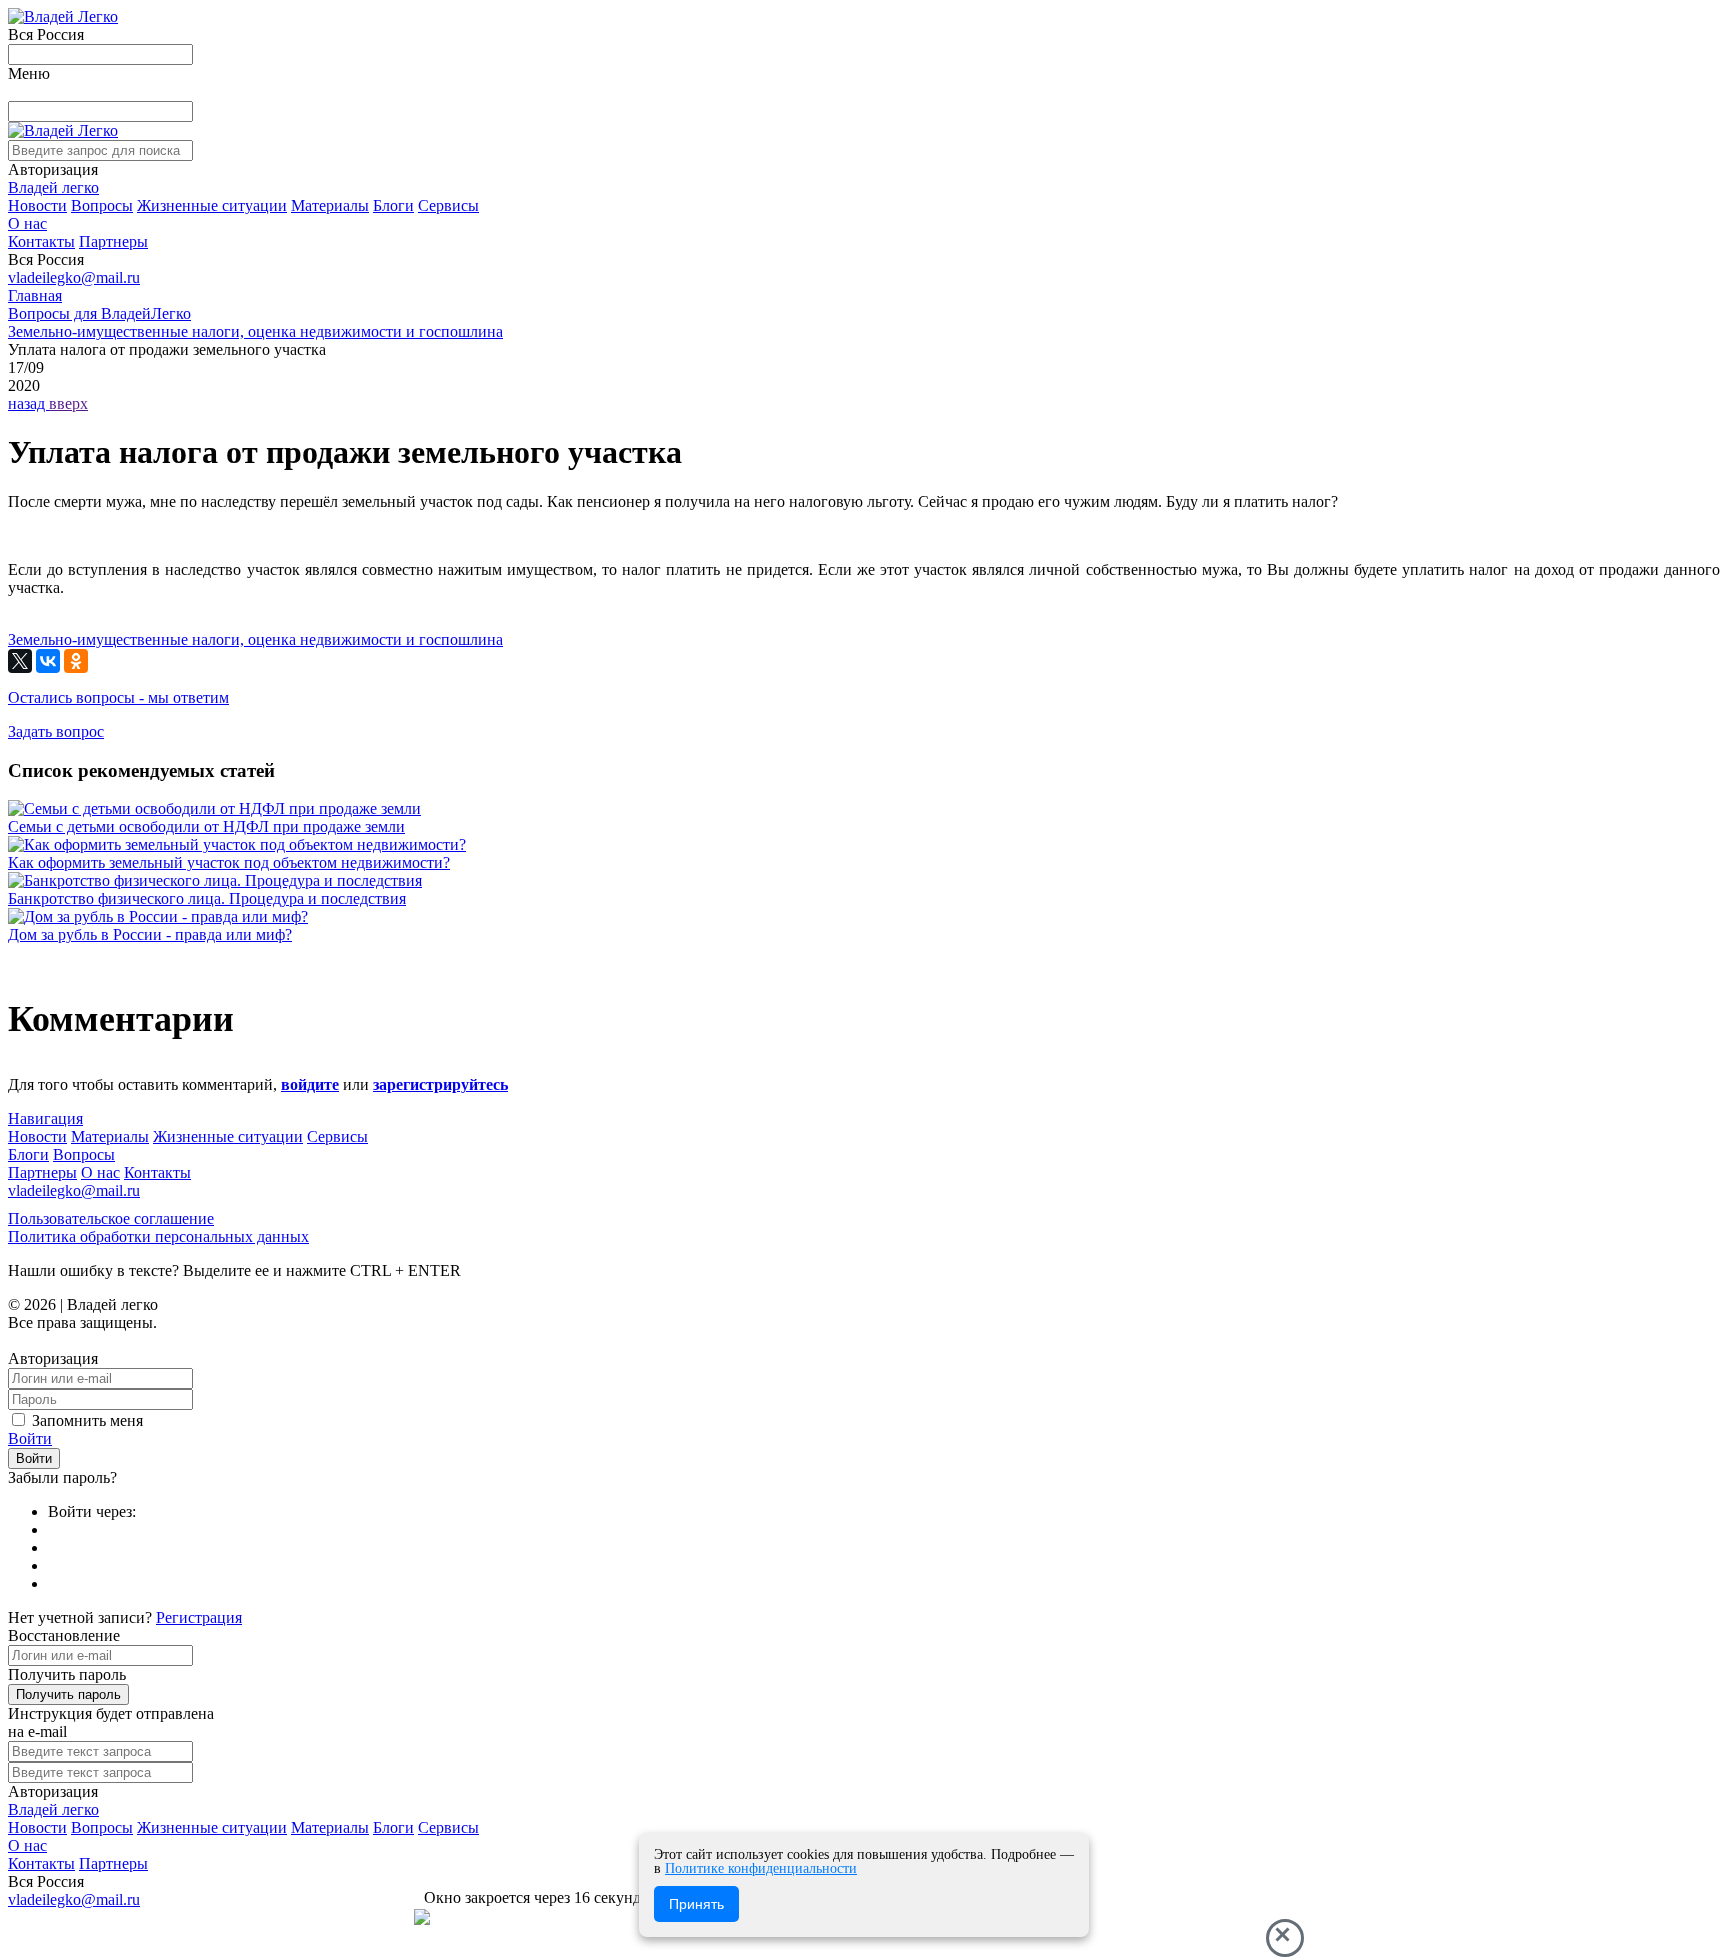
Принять (696, 1904)
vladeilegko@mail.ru (74, 277)
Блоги (393, 205)
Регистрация (199, 1617)
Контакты (41, 241)
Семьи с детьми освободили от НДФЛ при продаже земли (206, 826)
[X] (20, 661)
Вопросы (102, 205)
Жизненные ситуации (212, 205)
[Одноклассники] (76, 661)
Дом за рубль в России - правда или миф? (150, 934)
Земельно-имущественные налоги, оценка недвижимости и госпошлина (255, 639)
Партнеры (113, 241)
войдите (310, 1084)
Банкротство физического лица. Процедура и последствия (207, 898)
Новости (37, 205)
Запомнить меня (87, 1420)
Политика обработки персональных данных (158, 1236)
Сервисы (448, 205)
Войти (30, 1438)
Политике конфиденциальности (761, 1868)
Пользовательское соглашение (111, 1218)
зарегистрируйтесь (440, 1084)
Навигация (45, 1118)
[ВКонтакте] (48, 661)
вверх (68, 403)
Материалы (330, 205)
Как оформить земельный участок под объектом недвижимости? (229, 862)
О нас (27, 223)
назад (28, 403)
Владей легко (53, 187)
